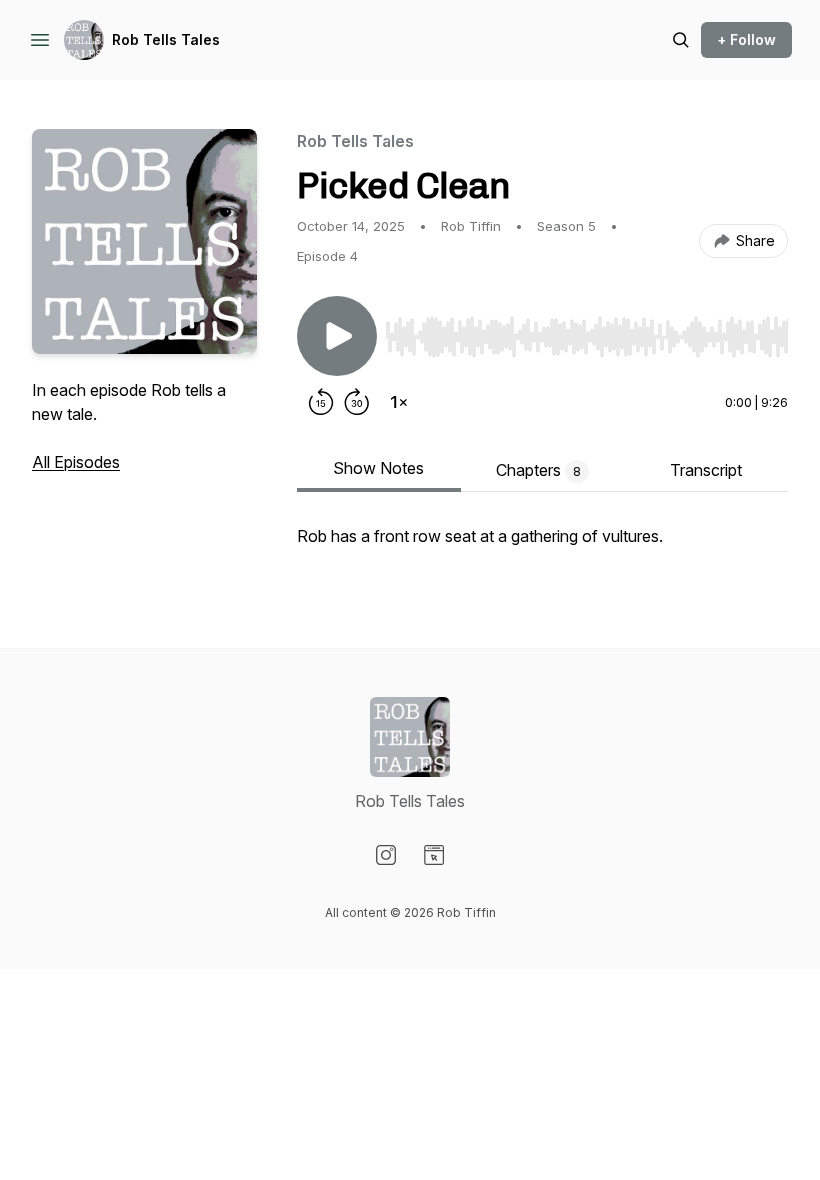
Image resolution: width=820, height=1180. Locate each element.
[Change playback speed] (399, 402)
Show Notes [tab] (378, 468)
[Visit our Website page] (434, 855)
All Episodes (76, 462)
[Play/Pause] (337, 336)
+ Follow (746, 39)
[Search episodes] (681, 40)
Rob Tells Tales (166, 39)
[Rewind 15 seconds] (321, 402)
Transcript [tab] (706, 470)
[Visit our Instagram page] (386, 855)
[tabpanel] (542, 546)
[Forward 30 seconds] (357, 402)
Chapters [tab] (538, 470)
